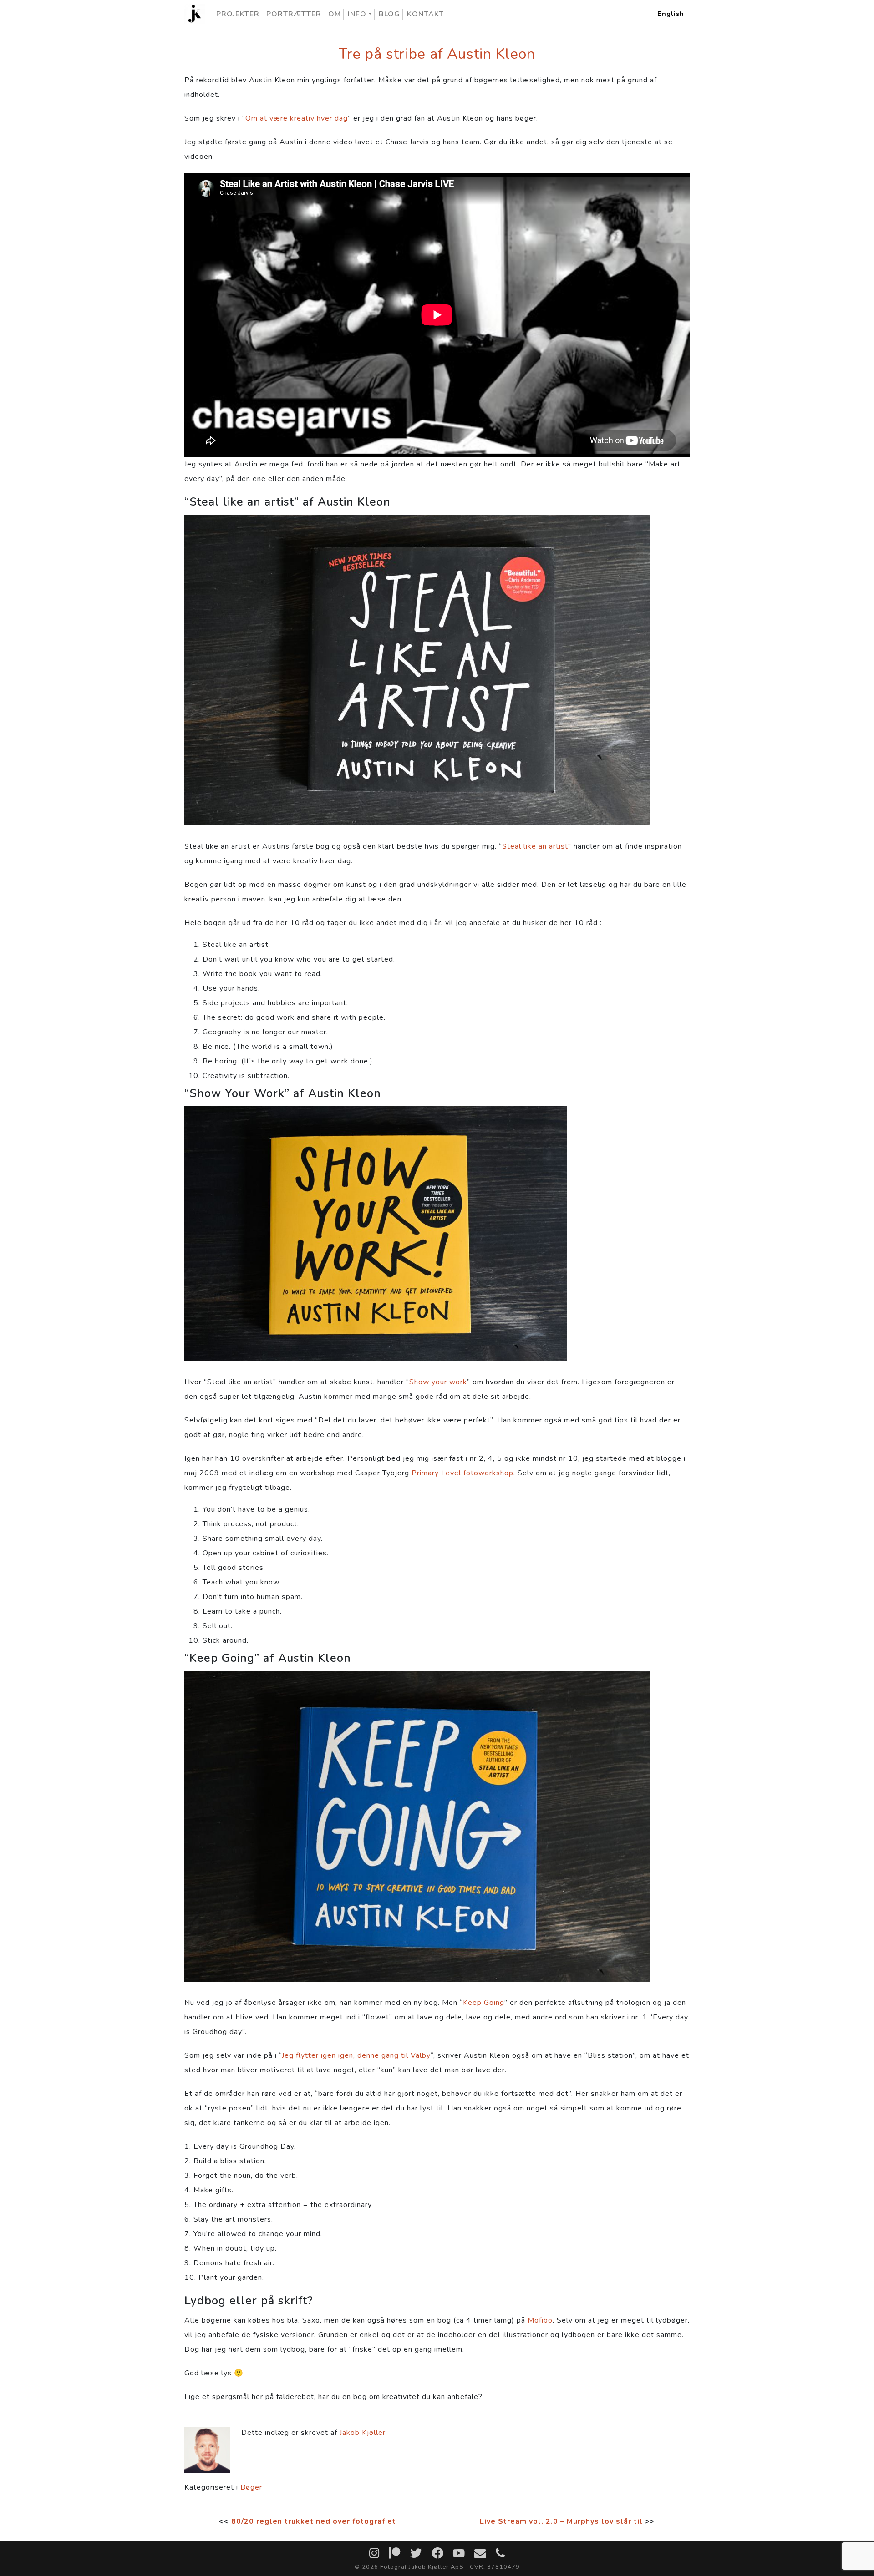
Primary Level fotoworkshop (462, 1473)
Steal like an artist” (537, 846)
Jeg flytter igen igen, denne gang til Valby (356, 2055)
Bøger (251, 2487)
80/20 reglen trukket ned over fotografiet (314, 2521)
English (671, 14)
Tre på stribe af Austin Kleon (437, 54)
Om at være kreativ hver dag (297, 118)
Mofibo (540, 2320)
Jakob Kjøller (363, 2433)
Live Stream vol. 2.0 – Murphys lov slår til (561, 2521)
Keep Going (484, 2003)
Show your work (438, 1382)
